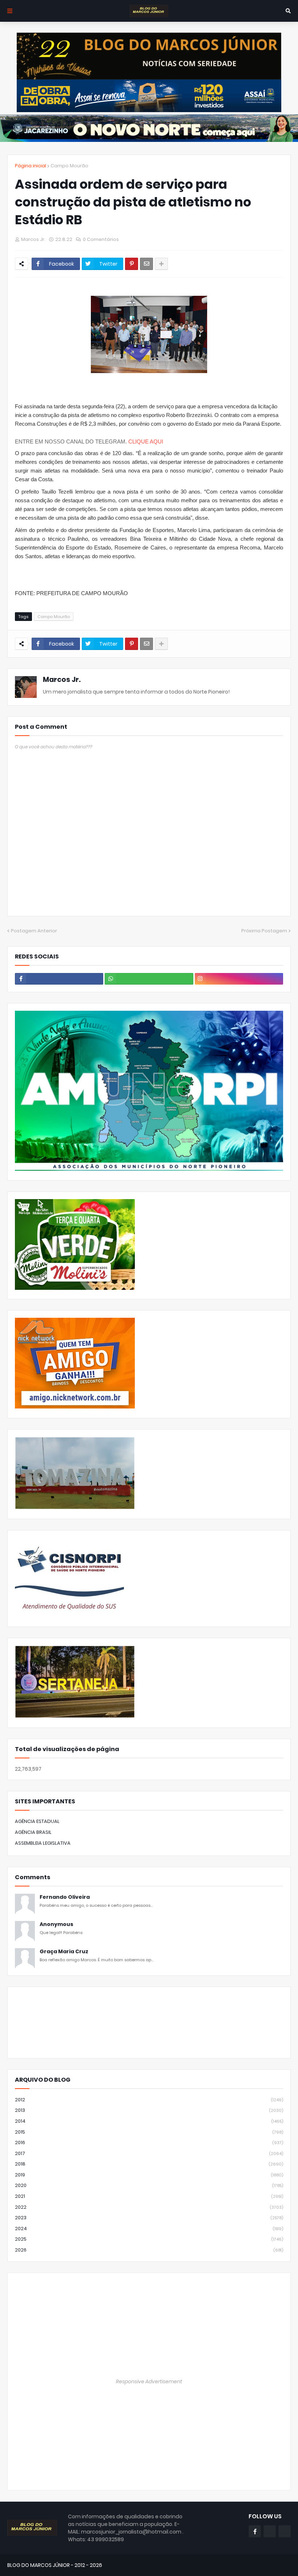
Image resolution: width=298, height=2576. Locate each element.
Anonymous (57, 1924)
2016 (149, 2142)
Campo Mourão (69, 166)
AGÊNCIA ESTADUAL (37, 1821)
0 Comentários (101, 239)
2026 (149, 2250)
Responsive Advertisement (149, 2381)
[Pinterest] (132, 264)
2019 (149, 2175)
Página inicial (31, 166)
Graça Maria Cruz (64, 1952)
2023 (149, 2218)
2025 (149, 2239)
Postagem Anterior (34, 931)
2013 (149, 2110)
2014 (149, 2121)
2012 (149, 2100)
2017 (149, 2153)
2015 (149, 2132)
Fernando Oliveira (65, 1897)
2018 (149, 2164)
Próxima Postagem (264, 931)
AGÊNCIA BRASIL (33, 1832)
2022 (149, 2207)
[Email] (146, 264)
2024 (149, 2229)
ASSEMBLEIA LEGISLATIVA (43, 1843)
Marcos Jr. (62, 680)
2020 (149, 2185)
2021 (149, 2196)
